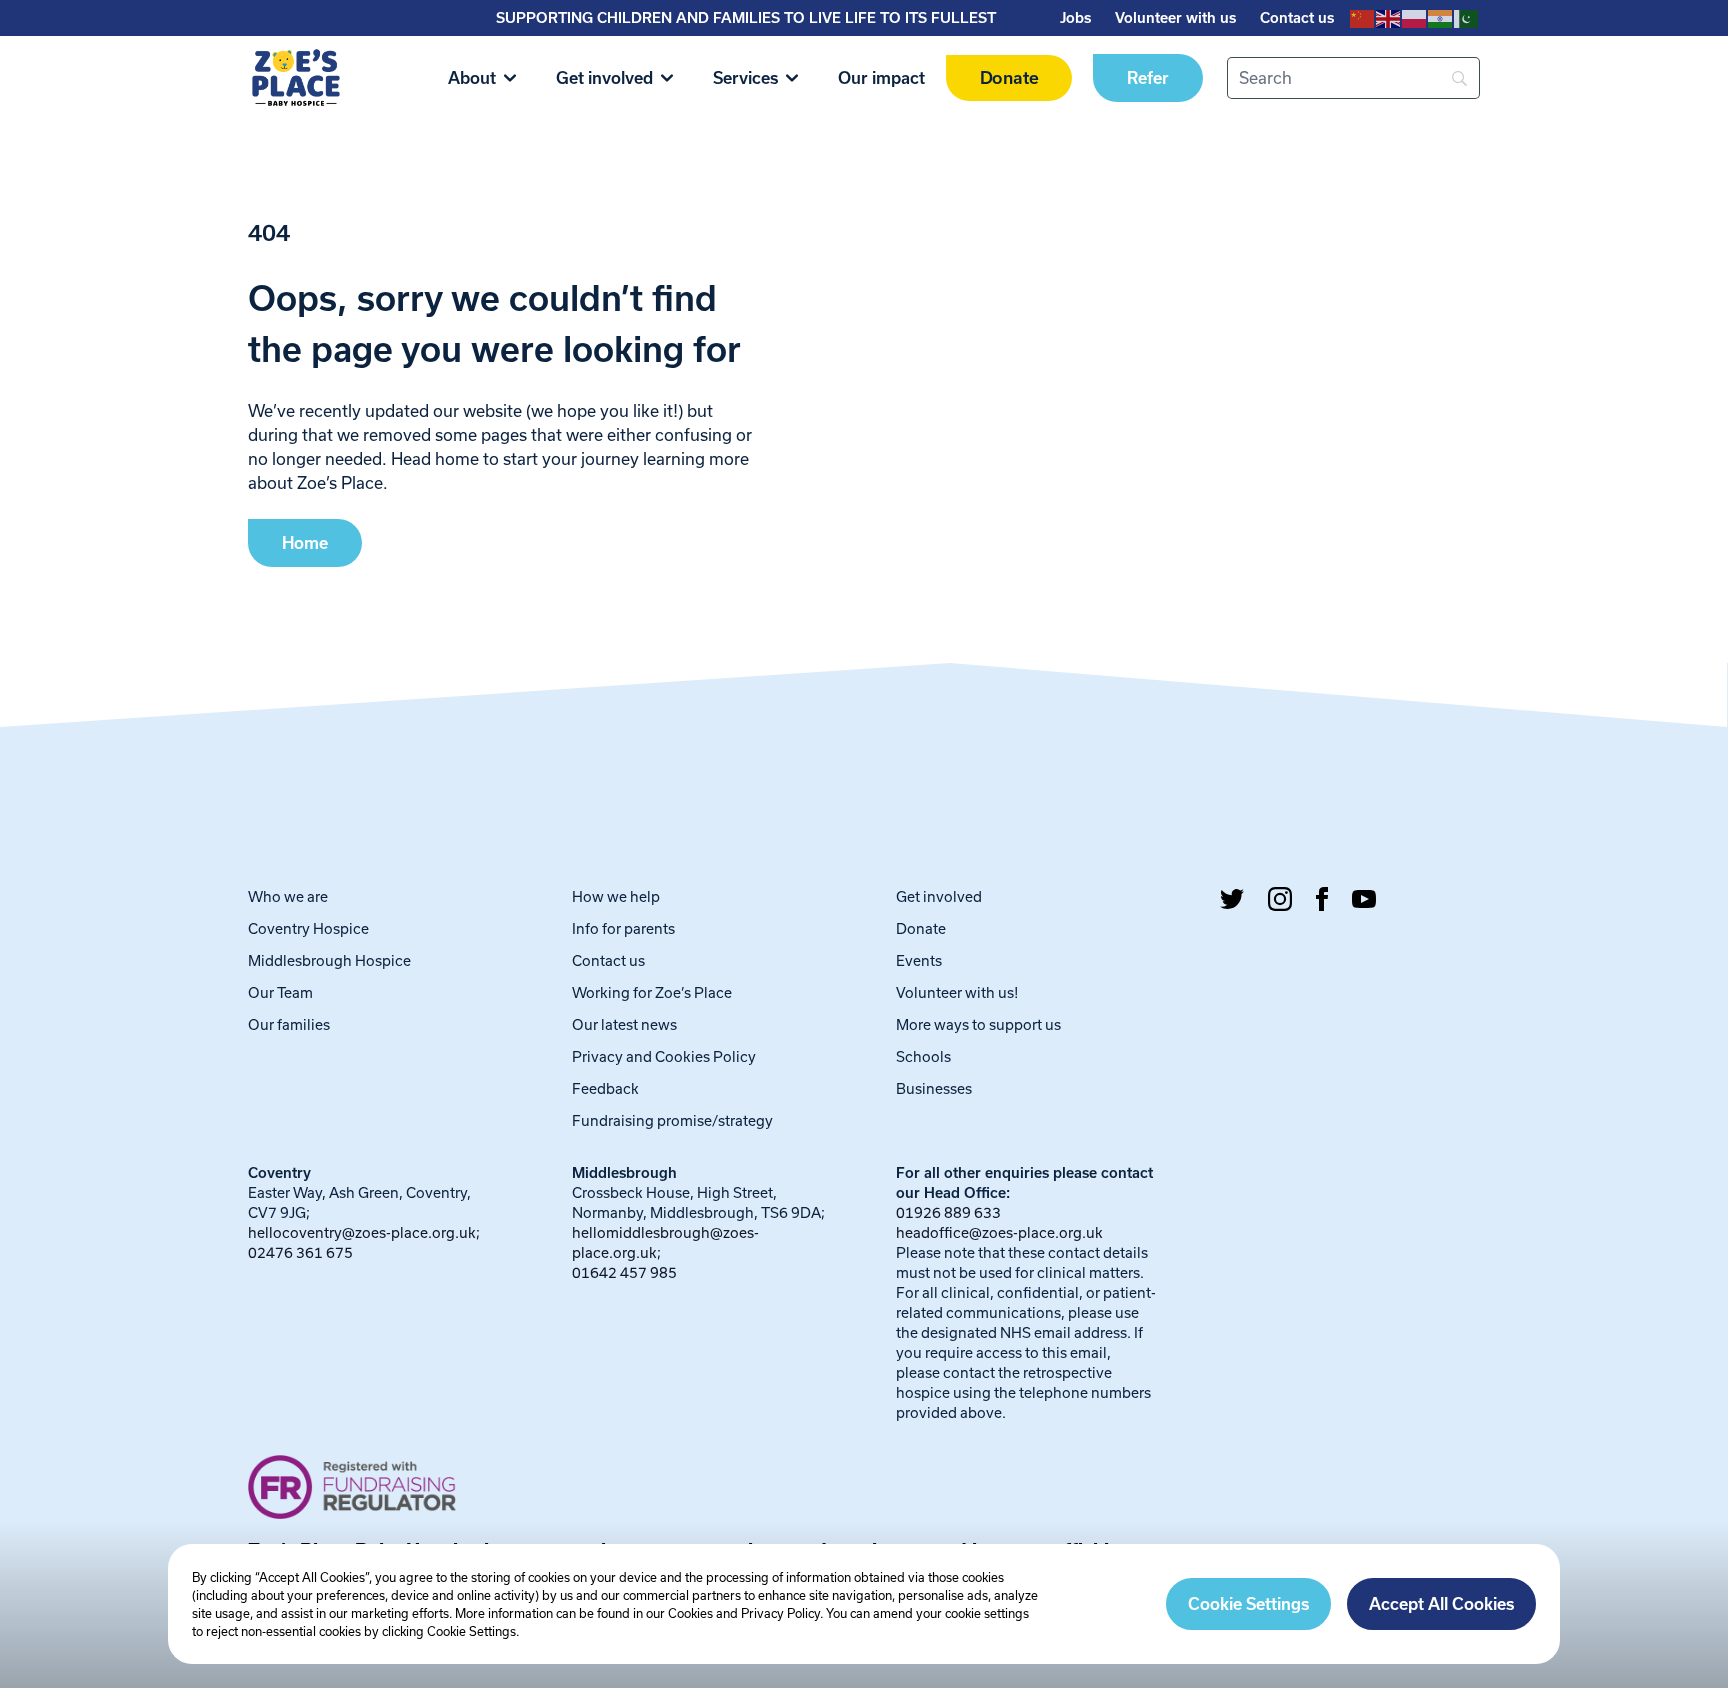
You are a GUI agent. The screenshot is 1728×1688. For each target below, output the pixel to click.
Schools (923, 1056)
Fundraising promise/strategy (672, 1120)
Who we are (288, 896)
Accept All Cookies (1441, 1604)
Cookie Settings (1248, 1604)
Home (305, 543)
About (472, 78)
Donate (1009, 78)
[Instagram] (1280, 899)
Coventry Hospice (308, 928)
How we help (616, 896)
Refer (1148, 78)
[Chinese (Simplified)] (1363, 18)
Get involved (604, 78)
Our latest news (624, 1024)
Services (745, 78)
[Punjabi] (1441, 18)
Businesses (934, 1088)
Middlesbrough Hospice (329, 960)
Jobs (1075, 18)
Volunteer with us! (957, 992)
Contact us (1297, 18)
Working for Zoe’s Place (652, 992)
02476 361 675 (300, 1252)
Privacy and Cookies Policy (664, 1056)
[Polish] (1415, 18)
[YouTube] (1364, 899)
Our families (289, 1024)
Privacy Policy (780, 1613)
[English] (1389, 18)
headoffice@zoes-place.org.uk (999, 1232)
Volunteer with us (1175, 18)
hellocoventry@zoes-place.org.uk (362, 1232)
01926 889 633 (948, 1212)
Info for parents (623, 928)
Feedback (605, 1088)
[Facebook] (1322, 899)
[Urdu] (1467, 18)
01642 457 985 (624, 1272)
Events (919, 960)
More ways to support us (978, 1024)
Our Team (280, 992)
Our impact (881, 78)
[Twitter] (1232, 899)
